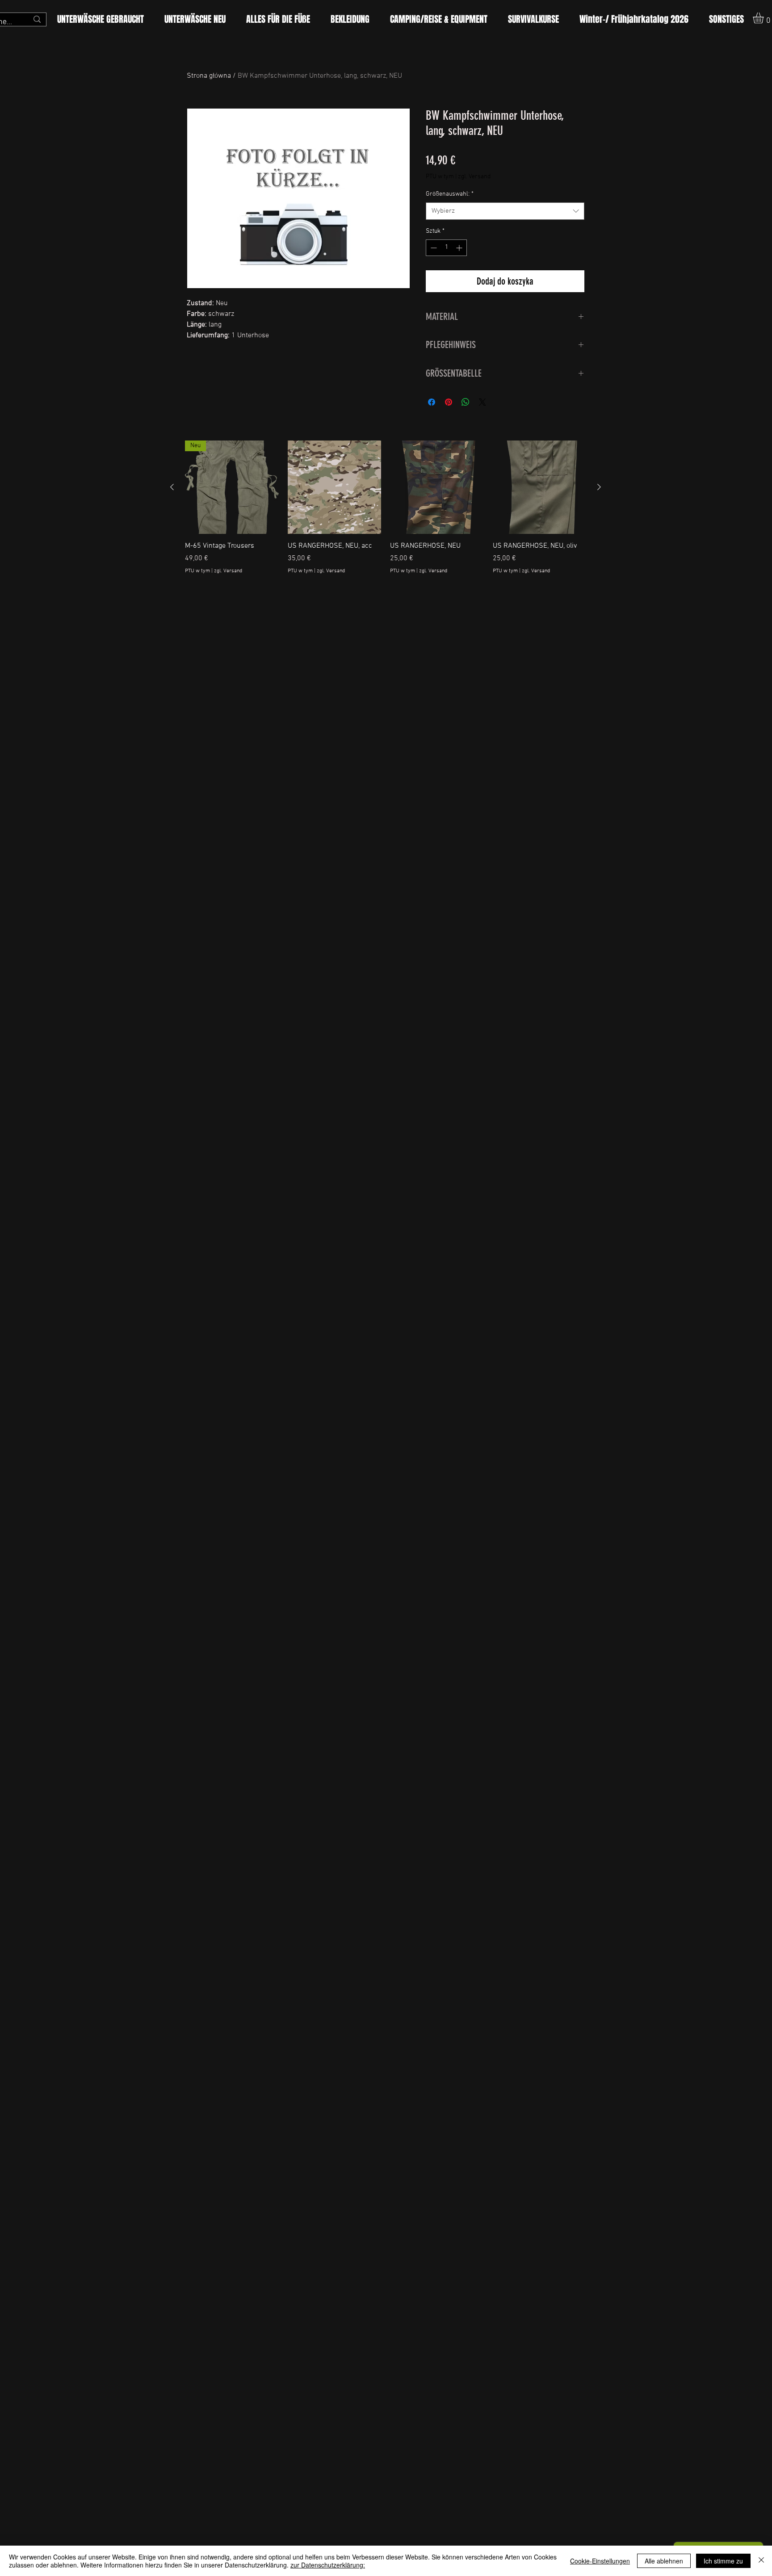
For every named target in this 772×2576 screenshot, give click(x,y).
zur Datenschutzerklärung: (328, 2565)
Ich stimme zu (723, 2561)
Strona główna (209, 76)
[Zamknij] (761, 2561)
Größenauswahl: (450, 194)
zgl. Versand (474, 177)
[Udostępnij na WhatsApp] (466, 402)
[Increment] (460, 248)
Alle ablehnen (664, 2561)
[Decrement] (433, 248)
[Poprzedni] (172, 487)
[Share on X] (482, 402)
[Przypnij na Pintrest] (449, 402)
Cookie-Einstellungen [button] (600, 2561)
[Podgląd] (335, 487)
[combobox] (505, 211)
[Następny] (599, 487)
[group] (386, 513)
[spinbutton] (446, 248)
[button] (278, 19)
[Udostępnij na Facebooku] (432, 402)
